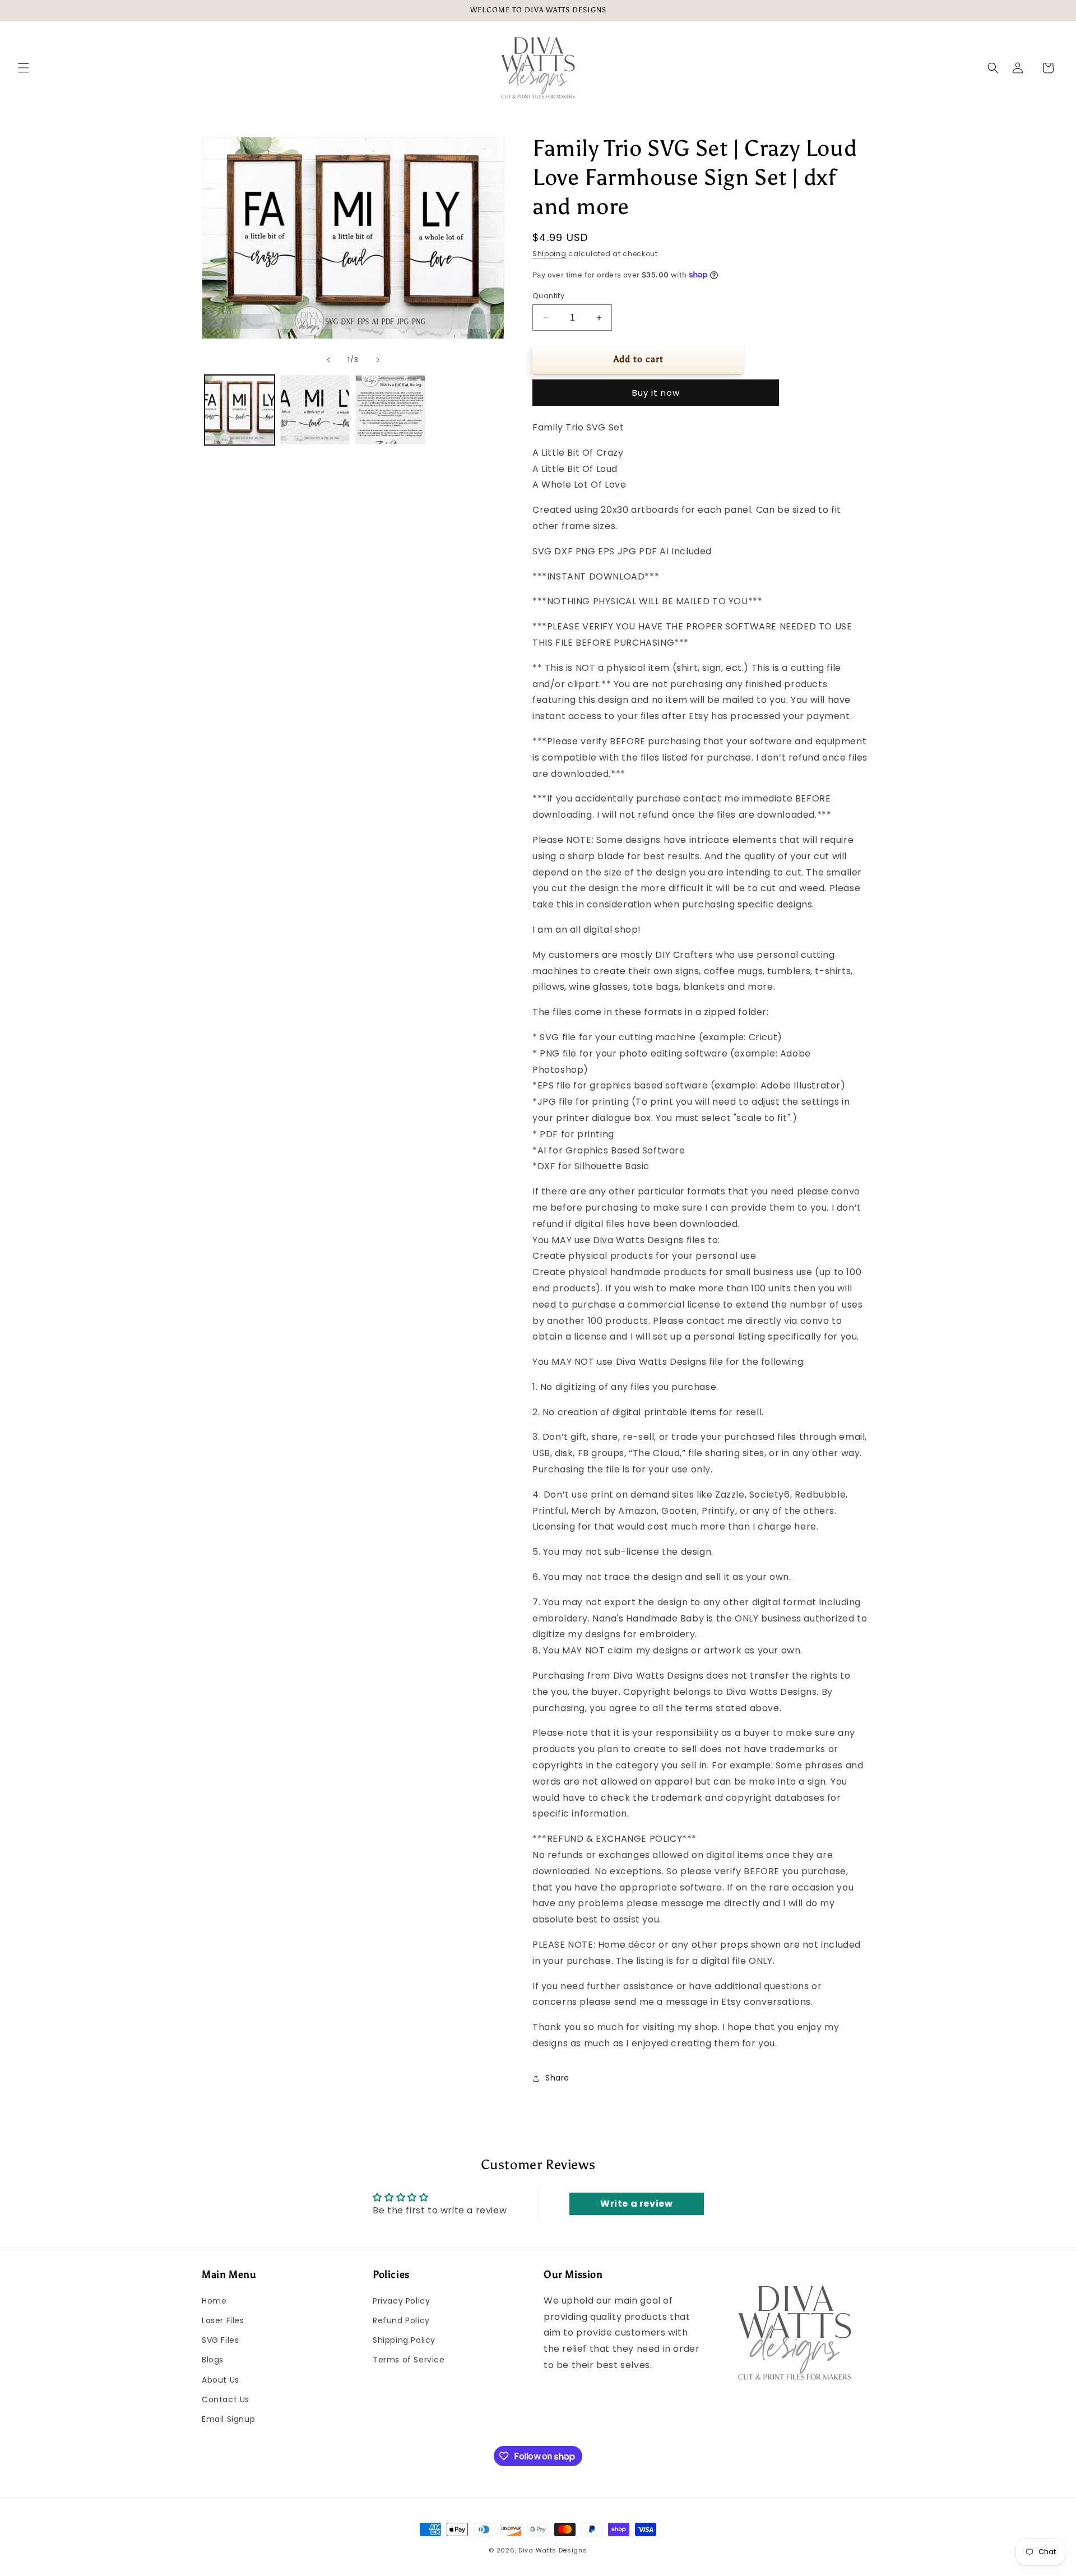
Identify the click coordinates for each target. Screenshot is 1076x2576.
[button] (24, 68)
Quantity (548, 296)
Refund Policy (401, 2320)
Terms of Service (409, 2360)
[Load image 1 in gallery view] (240, 410)
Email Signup (228, 2419)
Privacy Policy (401, 2301)
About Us (221, 2380)
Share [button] (557, 2078)
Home (214, 2301)
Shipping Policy (404, 2340)
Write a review (636, 2204)
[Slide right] (378, 360)
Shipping (549, 254)
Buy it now (656, 393)
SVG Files (220, 2340)
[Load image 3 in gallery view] (390, 410)
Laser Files (223, 2320)
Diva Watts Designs (553, 2550)
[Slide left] (328, 360)
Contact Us (226, 2399)
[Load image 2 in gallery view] (315, 410)
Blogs (213, 2360)
